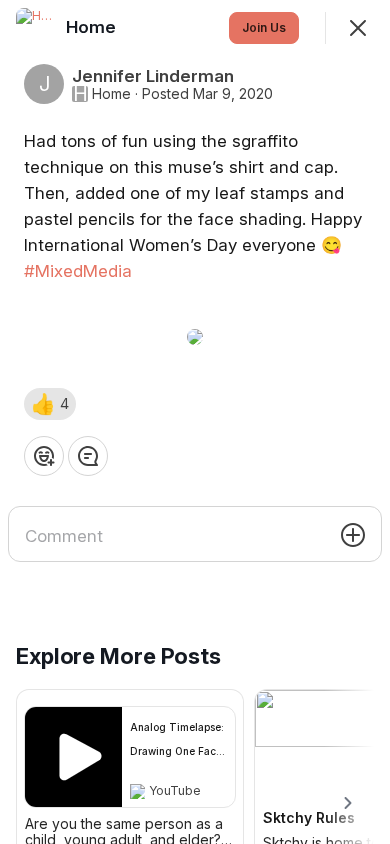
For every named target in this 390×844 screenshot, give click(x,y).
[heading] (93, 27)
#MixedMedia (78, 271)
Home (111, 94)
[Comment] (88, 456)
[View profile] (36, 28)
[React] (44, 456)
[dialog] (195, 422)
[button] (50, 404)
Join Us (264, 27)
